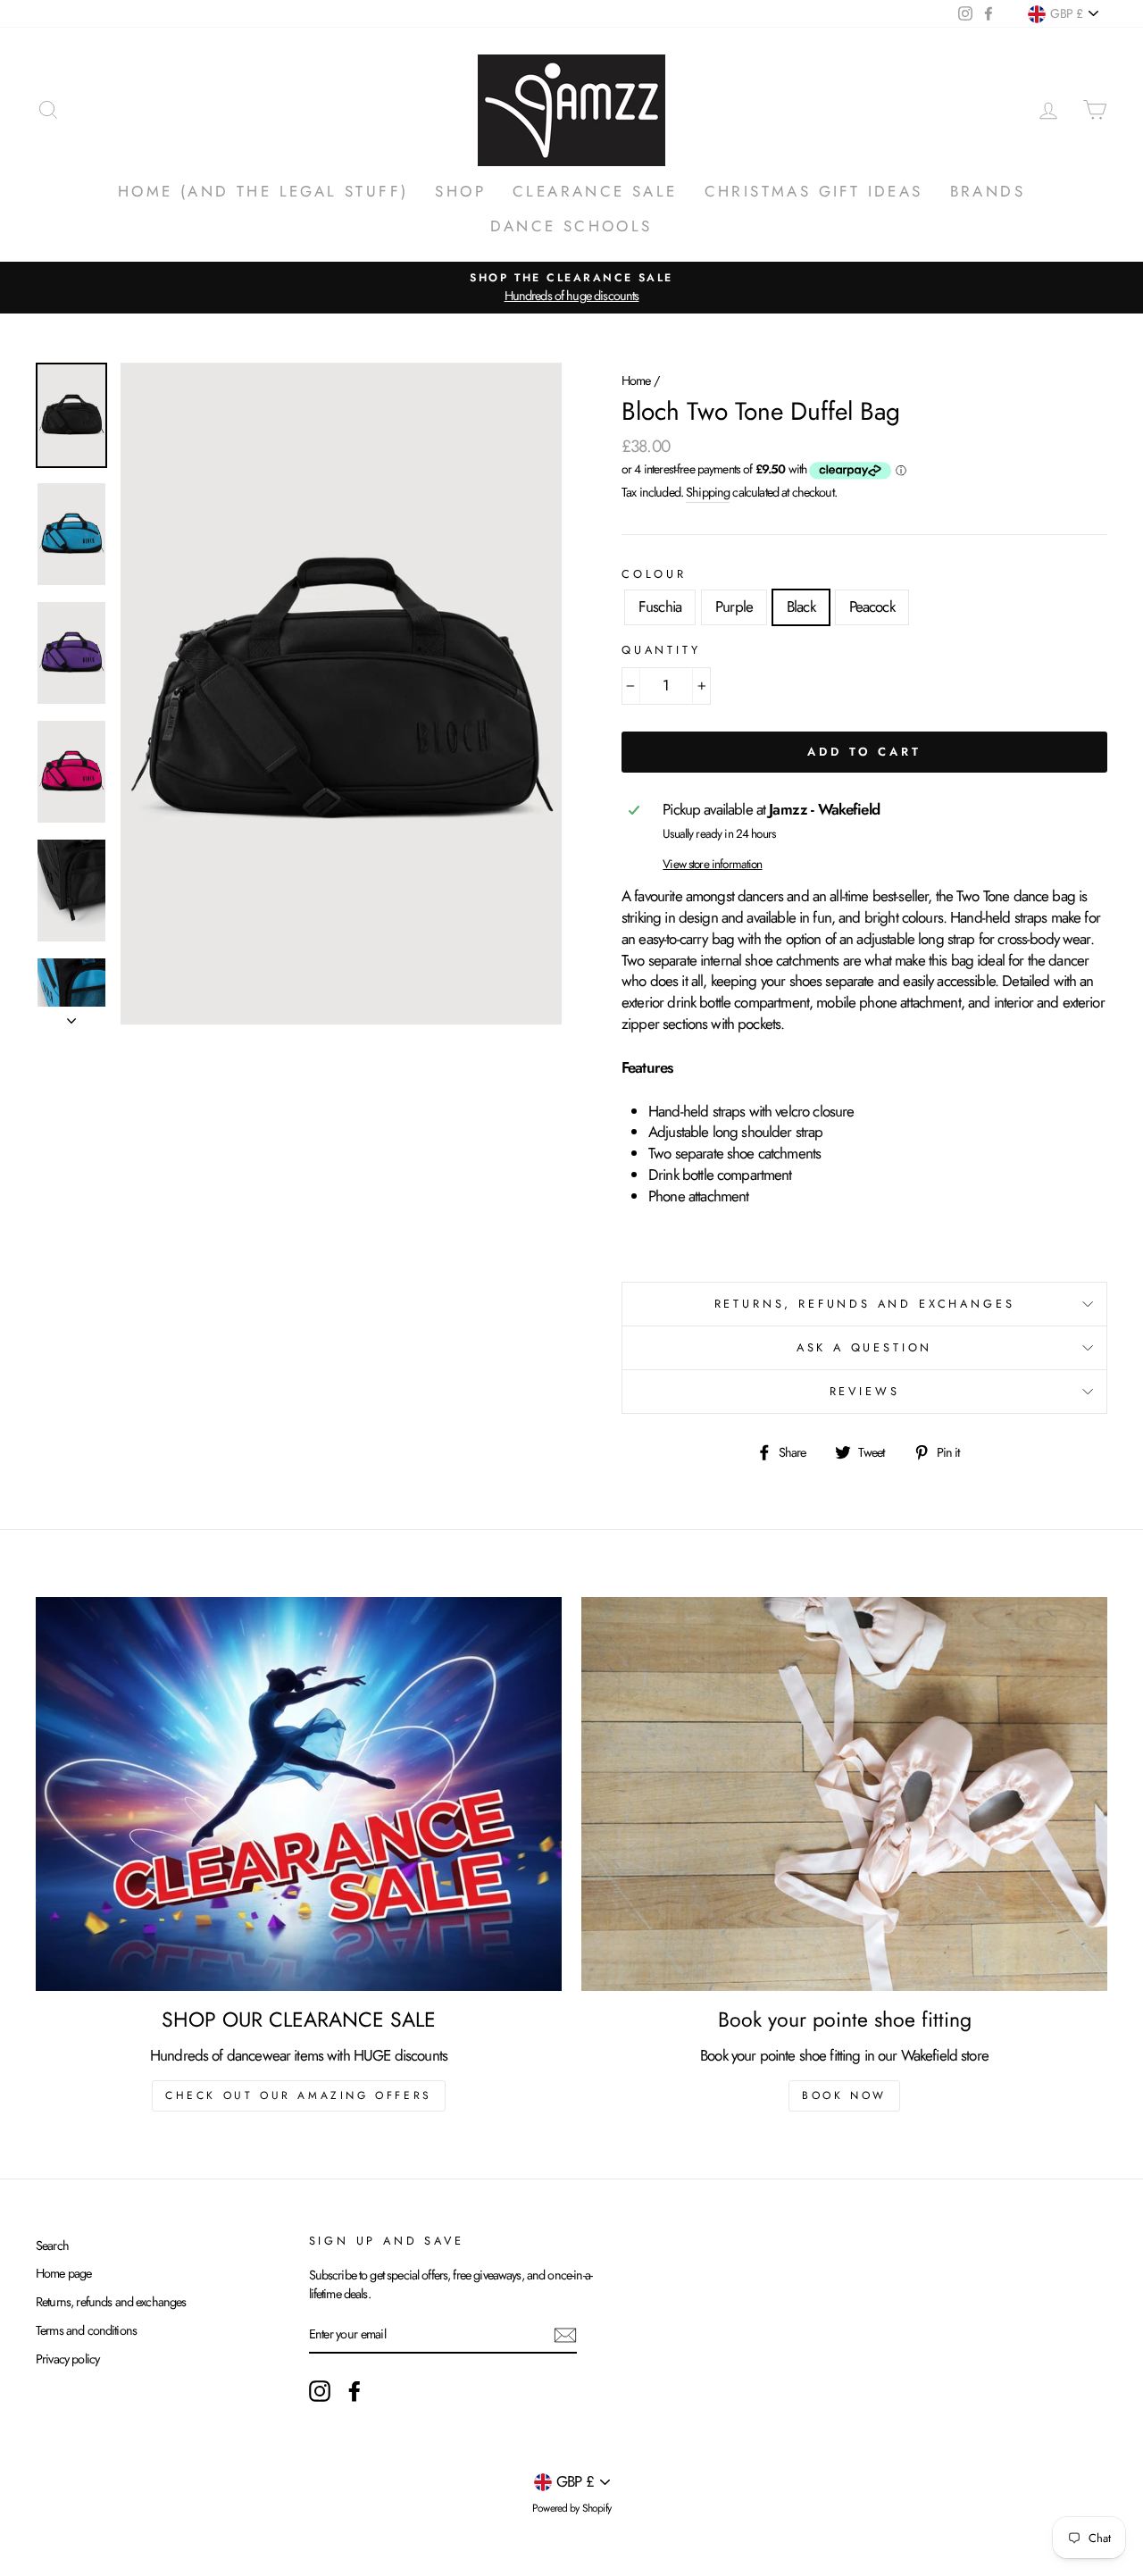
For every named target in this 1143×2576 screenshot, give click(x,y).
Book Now (844, 2095)
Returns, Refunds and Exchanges (865, 1304)
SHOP (460, 191)
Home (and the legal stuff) (263, 191)
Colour (654, 574)
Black (801, 606)
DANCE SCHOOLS (571, 226)
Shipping (708, 492)
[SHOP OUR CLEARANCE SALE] (299, 1794)
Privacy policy (67, 2359)
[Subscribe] (565, 2334)
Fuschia (660, 606)
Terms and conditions (86, 2330)
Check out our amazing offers (299, 2095)
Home (636, 381)
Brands (988, 191)
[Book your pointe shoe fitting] (844, 1794)
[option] (571, 287)
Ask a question (865, 1347)
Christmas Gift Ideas (814, 191)
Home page (63, 2273)
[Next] (71, 1016)
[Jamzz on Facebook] (355, 2391)
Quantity (661, 650)
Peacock (872, 606)
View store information (712, 864)
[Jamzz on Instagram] (320, 2391)
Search (52, 2246)
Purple (734, 606)
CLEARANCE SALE (595, 191)
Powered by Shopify (571, 2508)
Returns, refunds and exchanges (111, 2302)
